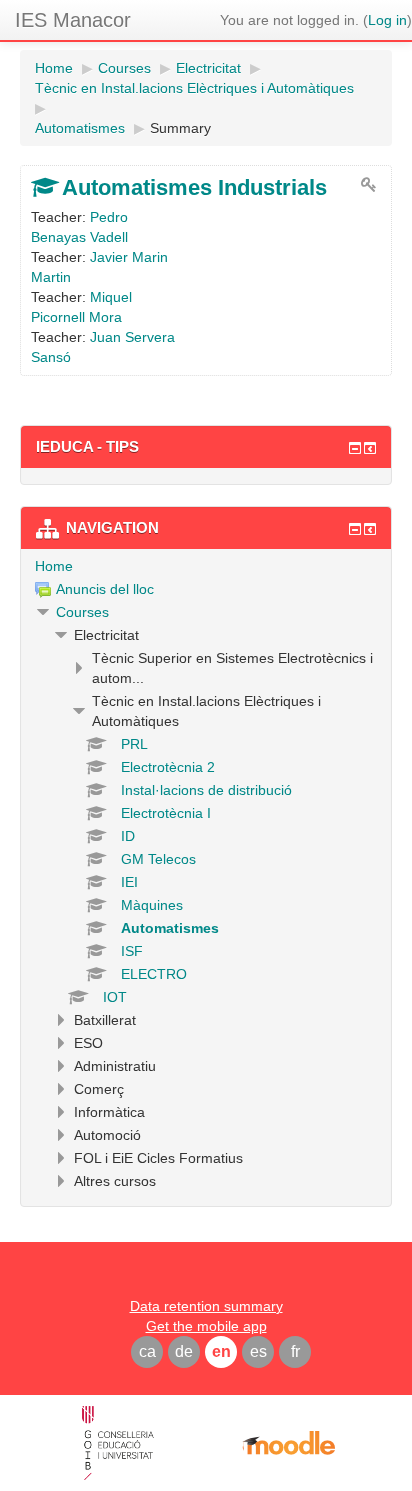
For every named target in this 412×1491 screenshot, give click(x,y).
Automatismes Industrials (194, 187)
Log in (387, 20)
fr (295, 1351)
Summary (180, 128)
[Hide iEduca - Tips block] (355, 448)
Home (54, 566)
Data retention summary (206, 1306)
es (258, 1351)
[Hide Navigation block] (355, 529)
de (184, 1351)
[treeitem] (206, 566)
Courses (82, 612)
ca (147, 1351)
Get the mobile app (206, 1326)
